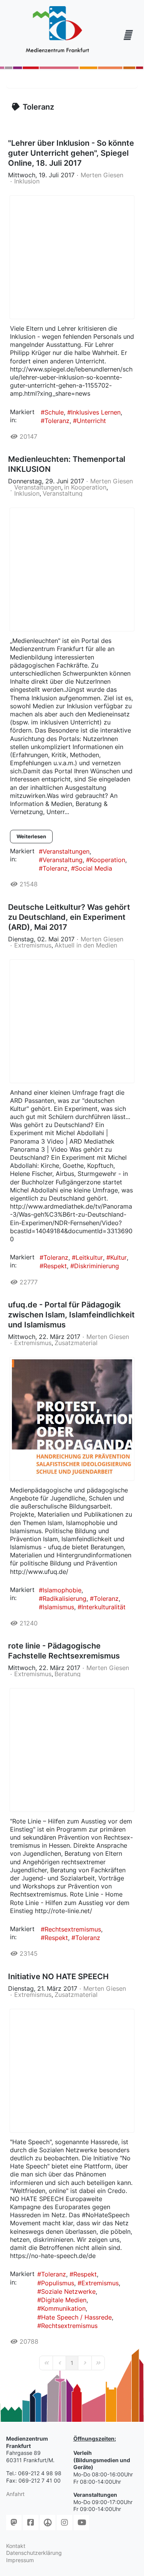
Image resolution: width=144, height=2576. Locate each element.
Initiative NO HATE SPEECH (58, 1977)
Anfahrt (15, 2494)
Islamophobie (62, 1590)
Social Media (94, 868)
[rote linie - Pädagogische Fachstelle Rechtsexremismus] (72, 1750)
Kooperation (108, 860)
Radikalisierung (65, 1599)
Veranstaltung (63, 493)
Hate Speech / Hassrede (76, 2317)
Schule (54, 412)
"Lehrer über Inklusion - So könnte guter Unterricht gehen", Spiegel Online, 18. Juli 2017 (71, 153)
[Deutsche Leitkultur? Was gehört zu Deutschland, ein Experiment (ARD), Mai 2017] (72, 1021)
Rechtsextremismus (73, 1929)
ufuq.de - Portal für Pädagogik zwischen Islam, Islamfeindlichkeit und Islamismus (71, 1315)
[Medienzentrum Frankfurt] (57, 30)
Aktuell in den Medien (86, 945)
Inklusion (27, 181)
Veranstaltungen (38, 487)
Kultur (118, 1257)
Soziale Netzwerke (68, 2291)
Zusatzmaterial (76, 1343)
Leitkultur (89, 1257)
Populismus (58, 2283)
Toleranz (57, 421)
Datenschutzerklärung (34, 2553)
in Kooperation (85, 487)
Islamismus (58, 1607)
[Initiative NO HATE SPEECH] (72, 2071)
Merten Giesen (102, 175)
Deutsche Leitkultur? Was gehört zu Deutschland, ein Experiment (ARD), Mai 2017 (69, 917)
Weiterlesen (31, 836)
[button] (127, 35)
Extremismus (33, 945)
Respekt (55, 1266)
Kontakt (16, 2546)
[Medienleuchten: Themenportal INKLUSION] (72, 569)
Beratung (68, 1674)
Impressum (20, 2560)
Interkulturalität (103, 1607)
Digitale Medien (64, 2300)
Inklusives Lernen (96, 412)
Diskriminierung (97, 1266)
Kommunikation (63, 2308)
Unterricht (91, 421)
